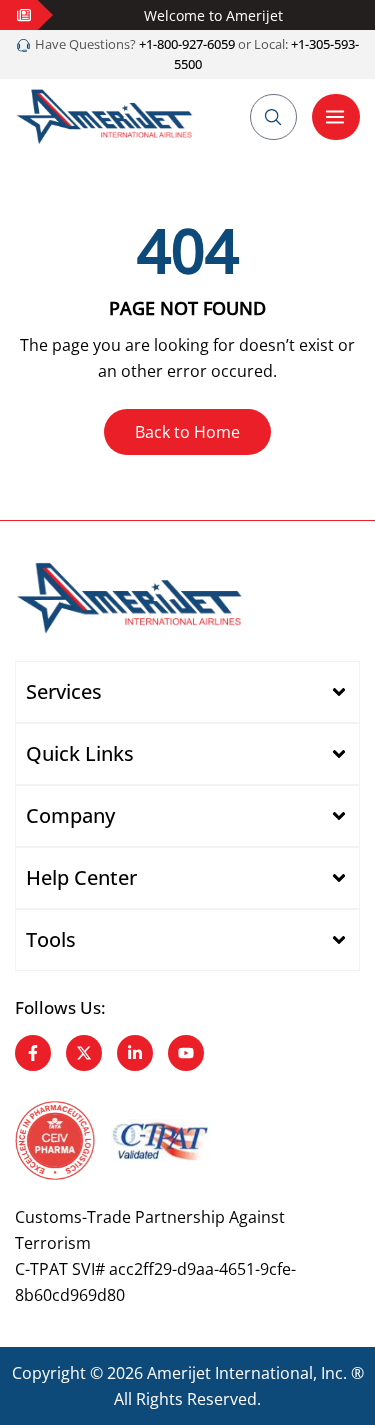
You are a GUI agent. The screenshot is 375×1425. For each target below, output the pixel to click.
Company (70, 815)
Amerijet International (230, 1373)
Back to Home (187, 432)
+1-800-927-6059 (185, 44)
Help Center (81, 877)
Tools (51, 939)
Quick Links (80, 753)
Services (64, 691)
